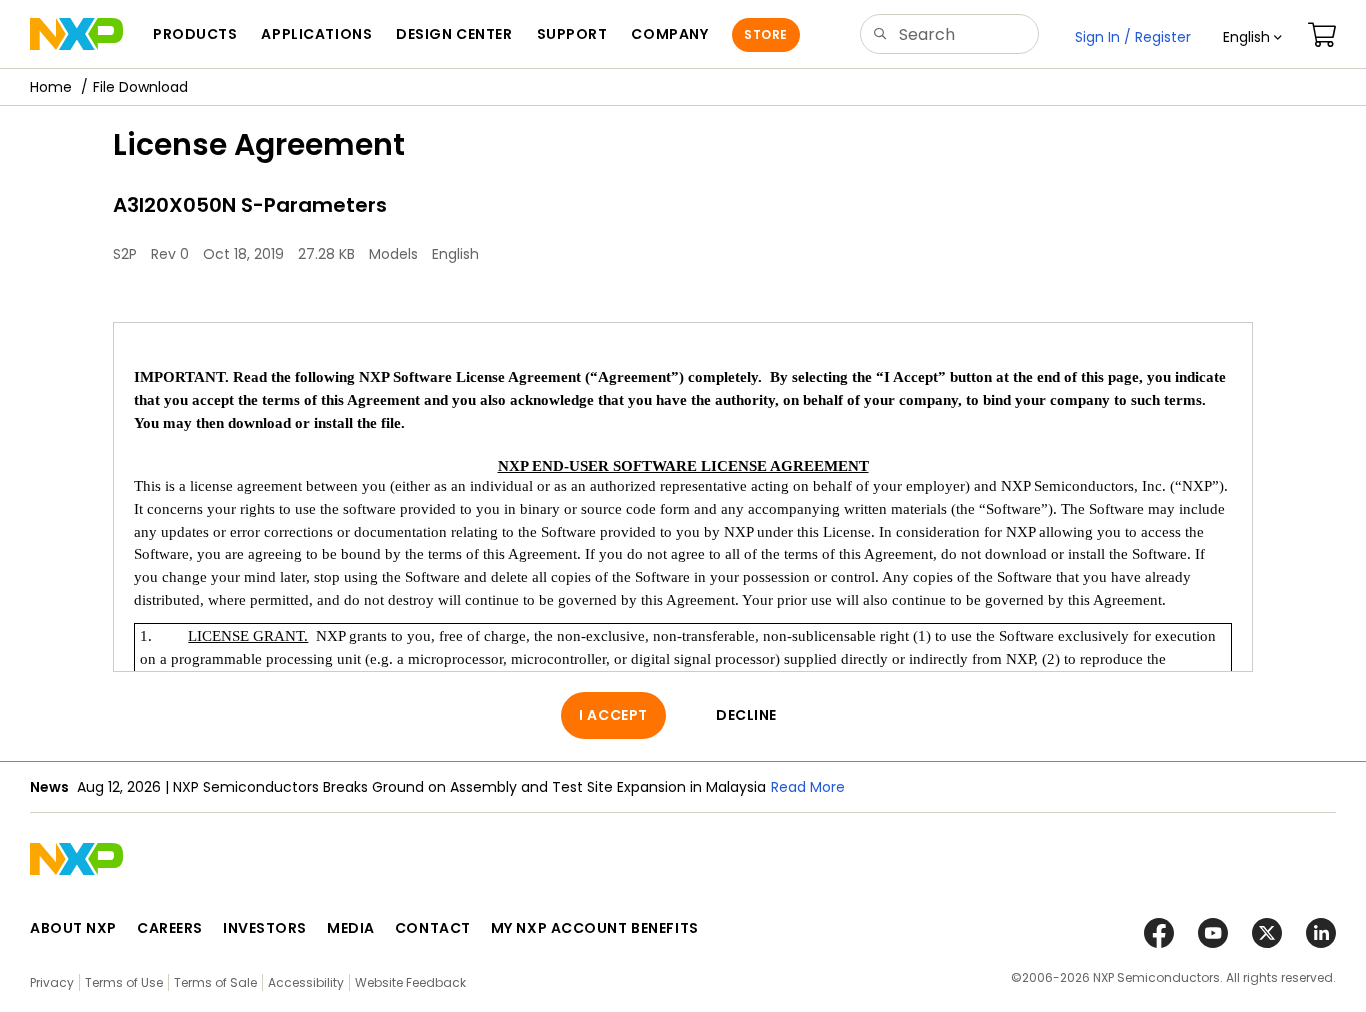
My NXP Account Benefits (595, 928)
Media (351, 928)
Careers (170, 928)
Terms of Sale (215, 982)
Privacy (52, 982)
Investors (265, 928)
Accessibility (306, 982)
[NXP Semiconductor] (76, 34)
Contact (433, 928)
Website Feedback (410, 982)
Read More (808, 787)
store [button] (765, 34)
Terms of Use (124, 982)
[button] (1252, 37)
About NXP (73, 928)
